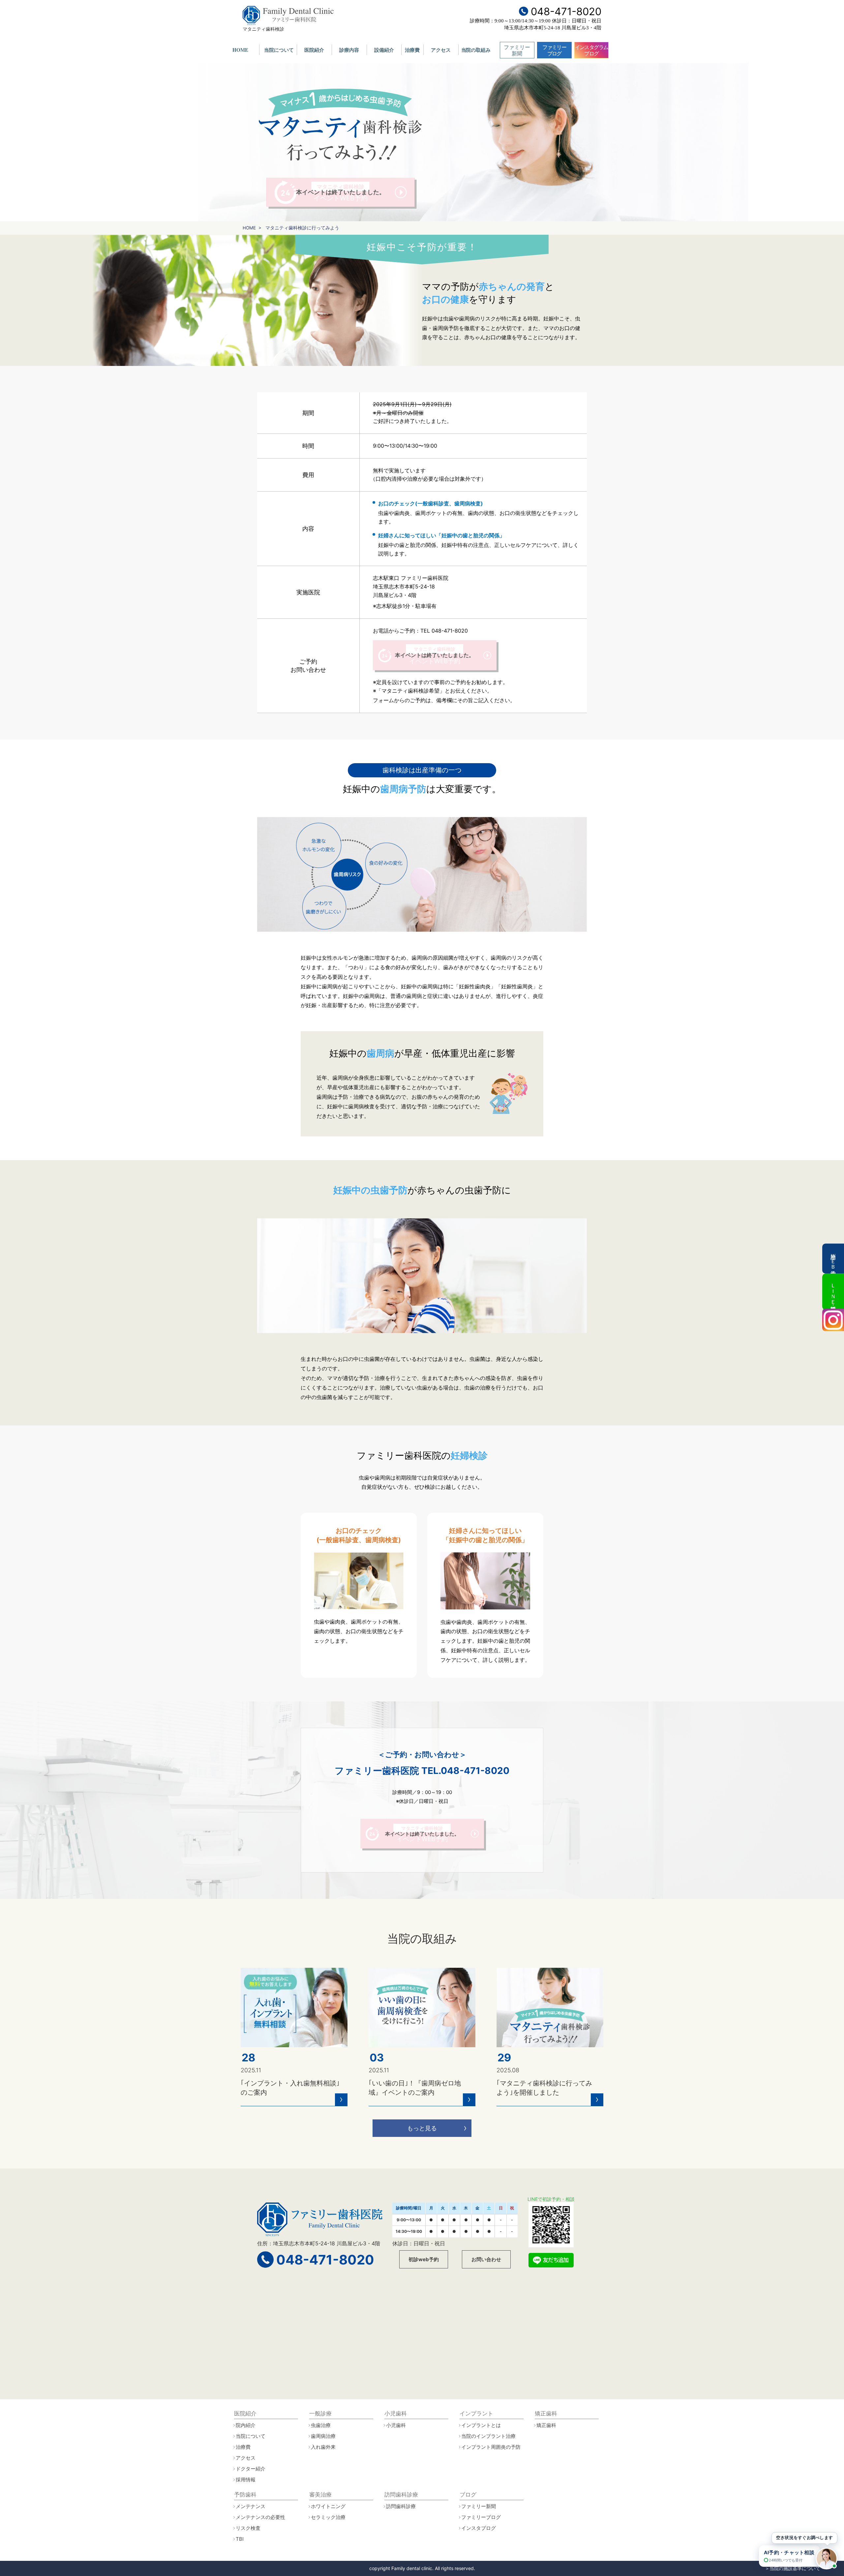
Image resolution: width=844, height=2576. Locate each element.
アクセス (441, 50)
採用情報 (246, 2480)
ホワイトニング (328, 2506)
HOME (240, 50)
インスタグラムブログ (592, 50)
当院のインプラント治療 (488, 2436)
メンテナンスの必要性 (260, 2517)
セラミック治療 (328, 2517)
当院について (279, 50)
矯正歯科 (546, 2425)
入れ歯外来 (323, 2447)
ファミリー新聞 (517, 50)
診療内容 (349, 50)
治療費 (412, 50)
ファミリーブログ (554, 50)
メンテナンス (251, 2506)
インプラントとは (481, 2425)
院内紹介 (246, 2425)
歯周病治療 (323, 2436)
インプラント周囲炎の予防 (491, 2447)
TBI (240, 2539)
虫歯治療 (321, 2425)
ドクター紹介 (251, 2469)
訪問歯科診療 (401, 2506)
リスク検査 (248, 2528)
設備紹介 (384, 50)
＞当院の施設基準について (793, 2568)
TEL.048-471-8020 (465, 1771)
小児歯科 (396, 2425)
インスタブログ (479, 2528)
